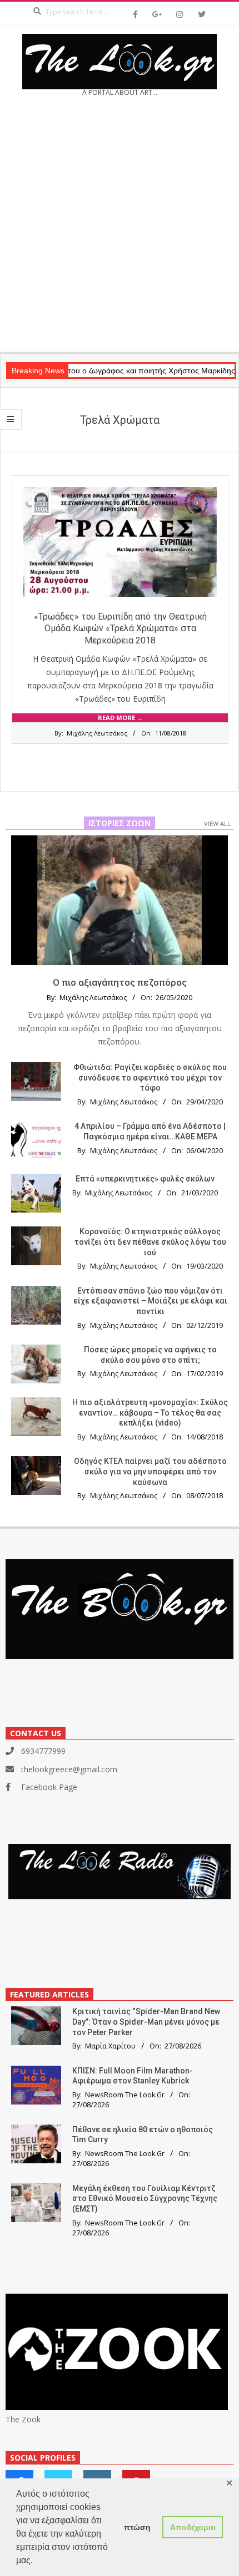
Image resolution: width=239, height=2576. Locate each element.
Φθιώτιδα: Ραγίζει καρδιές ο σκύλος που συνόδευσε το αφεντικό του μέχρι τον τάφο (150, 1077)
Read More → (120, 717)
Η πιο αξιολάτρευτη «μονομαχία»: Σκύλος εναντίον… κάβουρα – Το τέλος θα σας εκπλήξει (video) (150, 1413)
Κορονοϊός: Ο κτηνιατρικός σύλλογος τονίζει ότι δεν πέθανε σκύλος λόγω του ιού (150, 1242)
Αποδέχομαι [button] (193, 2527)
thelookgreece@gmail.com (69, 1769)
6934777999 (43, 1751)
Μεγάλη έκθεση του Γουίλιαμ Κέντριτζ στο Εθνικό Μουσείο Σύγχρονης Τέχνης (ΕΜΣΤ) (145, 2199)
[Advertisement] (120, 228)
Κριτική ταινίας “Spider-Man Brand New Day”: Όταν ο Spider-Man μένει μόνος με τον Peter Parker (146, 2022)
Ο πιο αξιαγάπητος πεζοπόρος (120, 982)
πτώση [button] (137, 2527)
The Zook (23, 2419)
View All (217, 823)
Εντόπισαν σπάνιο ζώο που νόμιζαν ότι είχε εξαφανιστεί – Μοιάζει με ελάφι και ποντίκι (150, 1301)
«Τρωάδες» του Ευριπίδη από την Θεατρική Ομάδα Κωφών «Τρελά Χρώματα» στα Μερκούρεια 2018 (120, 628)
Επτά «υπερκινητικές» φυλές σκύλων (145, 1179)
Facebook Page (49, 1787)
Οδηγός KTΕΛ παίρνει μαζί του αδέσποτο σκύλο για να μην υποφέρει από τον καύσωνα (150, 1471)
